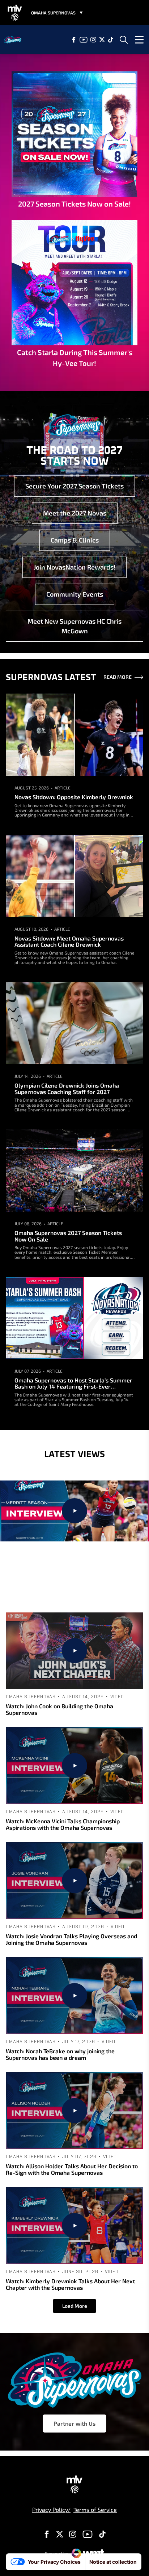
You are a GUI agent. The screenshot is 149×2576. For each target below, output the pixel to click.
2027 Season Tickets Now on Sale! (74, 204)
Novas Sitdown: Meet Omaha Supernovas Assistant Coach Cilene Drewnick (69, 941)
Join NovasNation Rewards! (74, 567)
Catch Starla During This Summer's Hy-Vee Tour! (75, 358)
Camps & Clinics (75, 540)
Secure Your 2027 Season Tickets (74, 486)
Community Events (75, 594)
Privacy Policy (50, 2509)
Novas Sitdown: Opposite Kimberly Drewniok (74, 797)
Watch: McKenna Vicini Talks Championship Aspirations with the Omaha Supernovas (63, 1824)
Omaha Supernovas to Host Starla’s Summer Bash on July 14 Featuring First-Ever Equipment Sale (73, 1383)
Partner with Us (74, 2423)
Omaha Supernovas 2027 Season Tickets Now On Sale (68, 1236)
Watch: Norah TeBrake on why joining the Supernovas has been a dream (60, 2054)
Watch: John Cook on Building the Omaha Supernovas (59, 1709)
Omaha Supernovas (40, 1550)
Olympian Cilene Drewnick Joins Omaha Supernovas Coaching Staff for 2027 (67, 1088)
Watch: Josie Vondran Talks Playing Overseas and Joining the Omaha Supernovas (71, 1939)
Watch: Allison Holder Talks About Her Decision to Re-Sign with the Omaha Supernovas (72, 2169)
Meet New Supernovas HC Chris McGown (74, 626)
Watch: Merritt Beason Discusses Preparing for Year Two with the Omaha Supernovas (74, 1577)
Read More (118, 677)
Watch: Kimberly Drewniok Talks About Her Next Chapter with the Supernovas (70, 2284)
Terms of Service (95, 2509)
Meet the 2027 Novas (75, 513)
